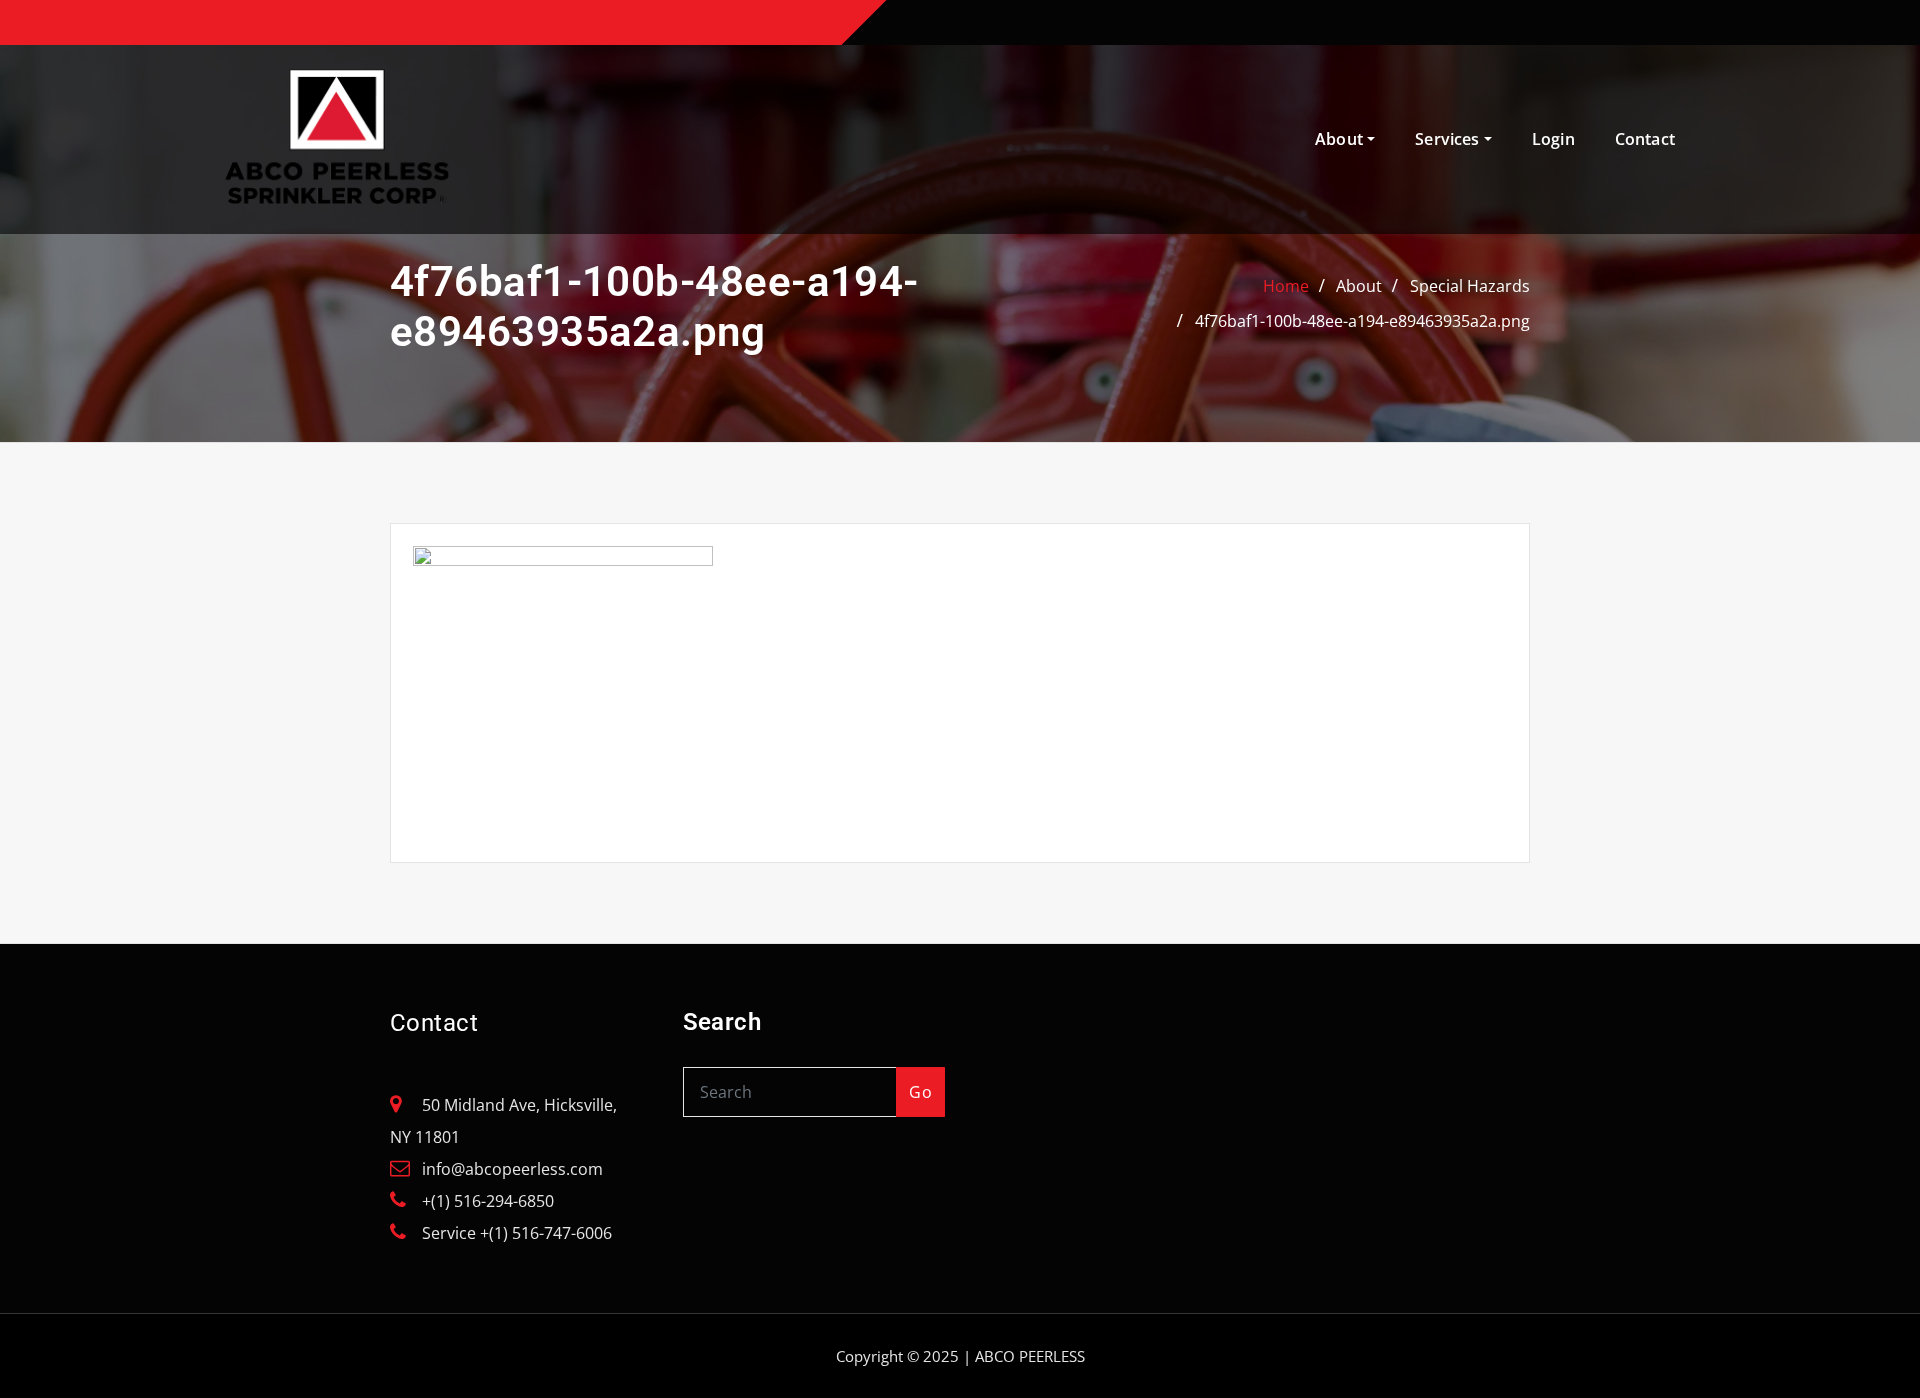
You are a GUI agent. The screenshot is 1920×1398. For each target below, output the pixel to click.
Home (1286, 286)
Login (1553, 139)
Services (1449, 139)
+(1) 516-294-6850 (488, 1201)
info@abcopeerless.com (512, 1169)
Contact (1645, 139)
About (1341, 139)
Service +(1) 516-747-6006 (517, 1233)
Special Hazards (1470, 286)
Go (920, 1092)
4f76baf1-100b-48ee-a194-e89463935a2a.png (1362, 321)
